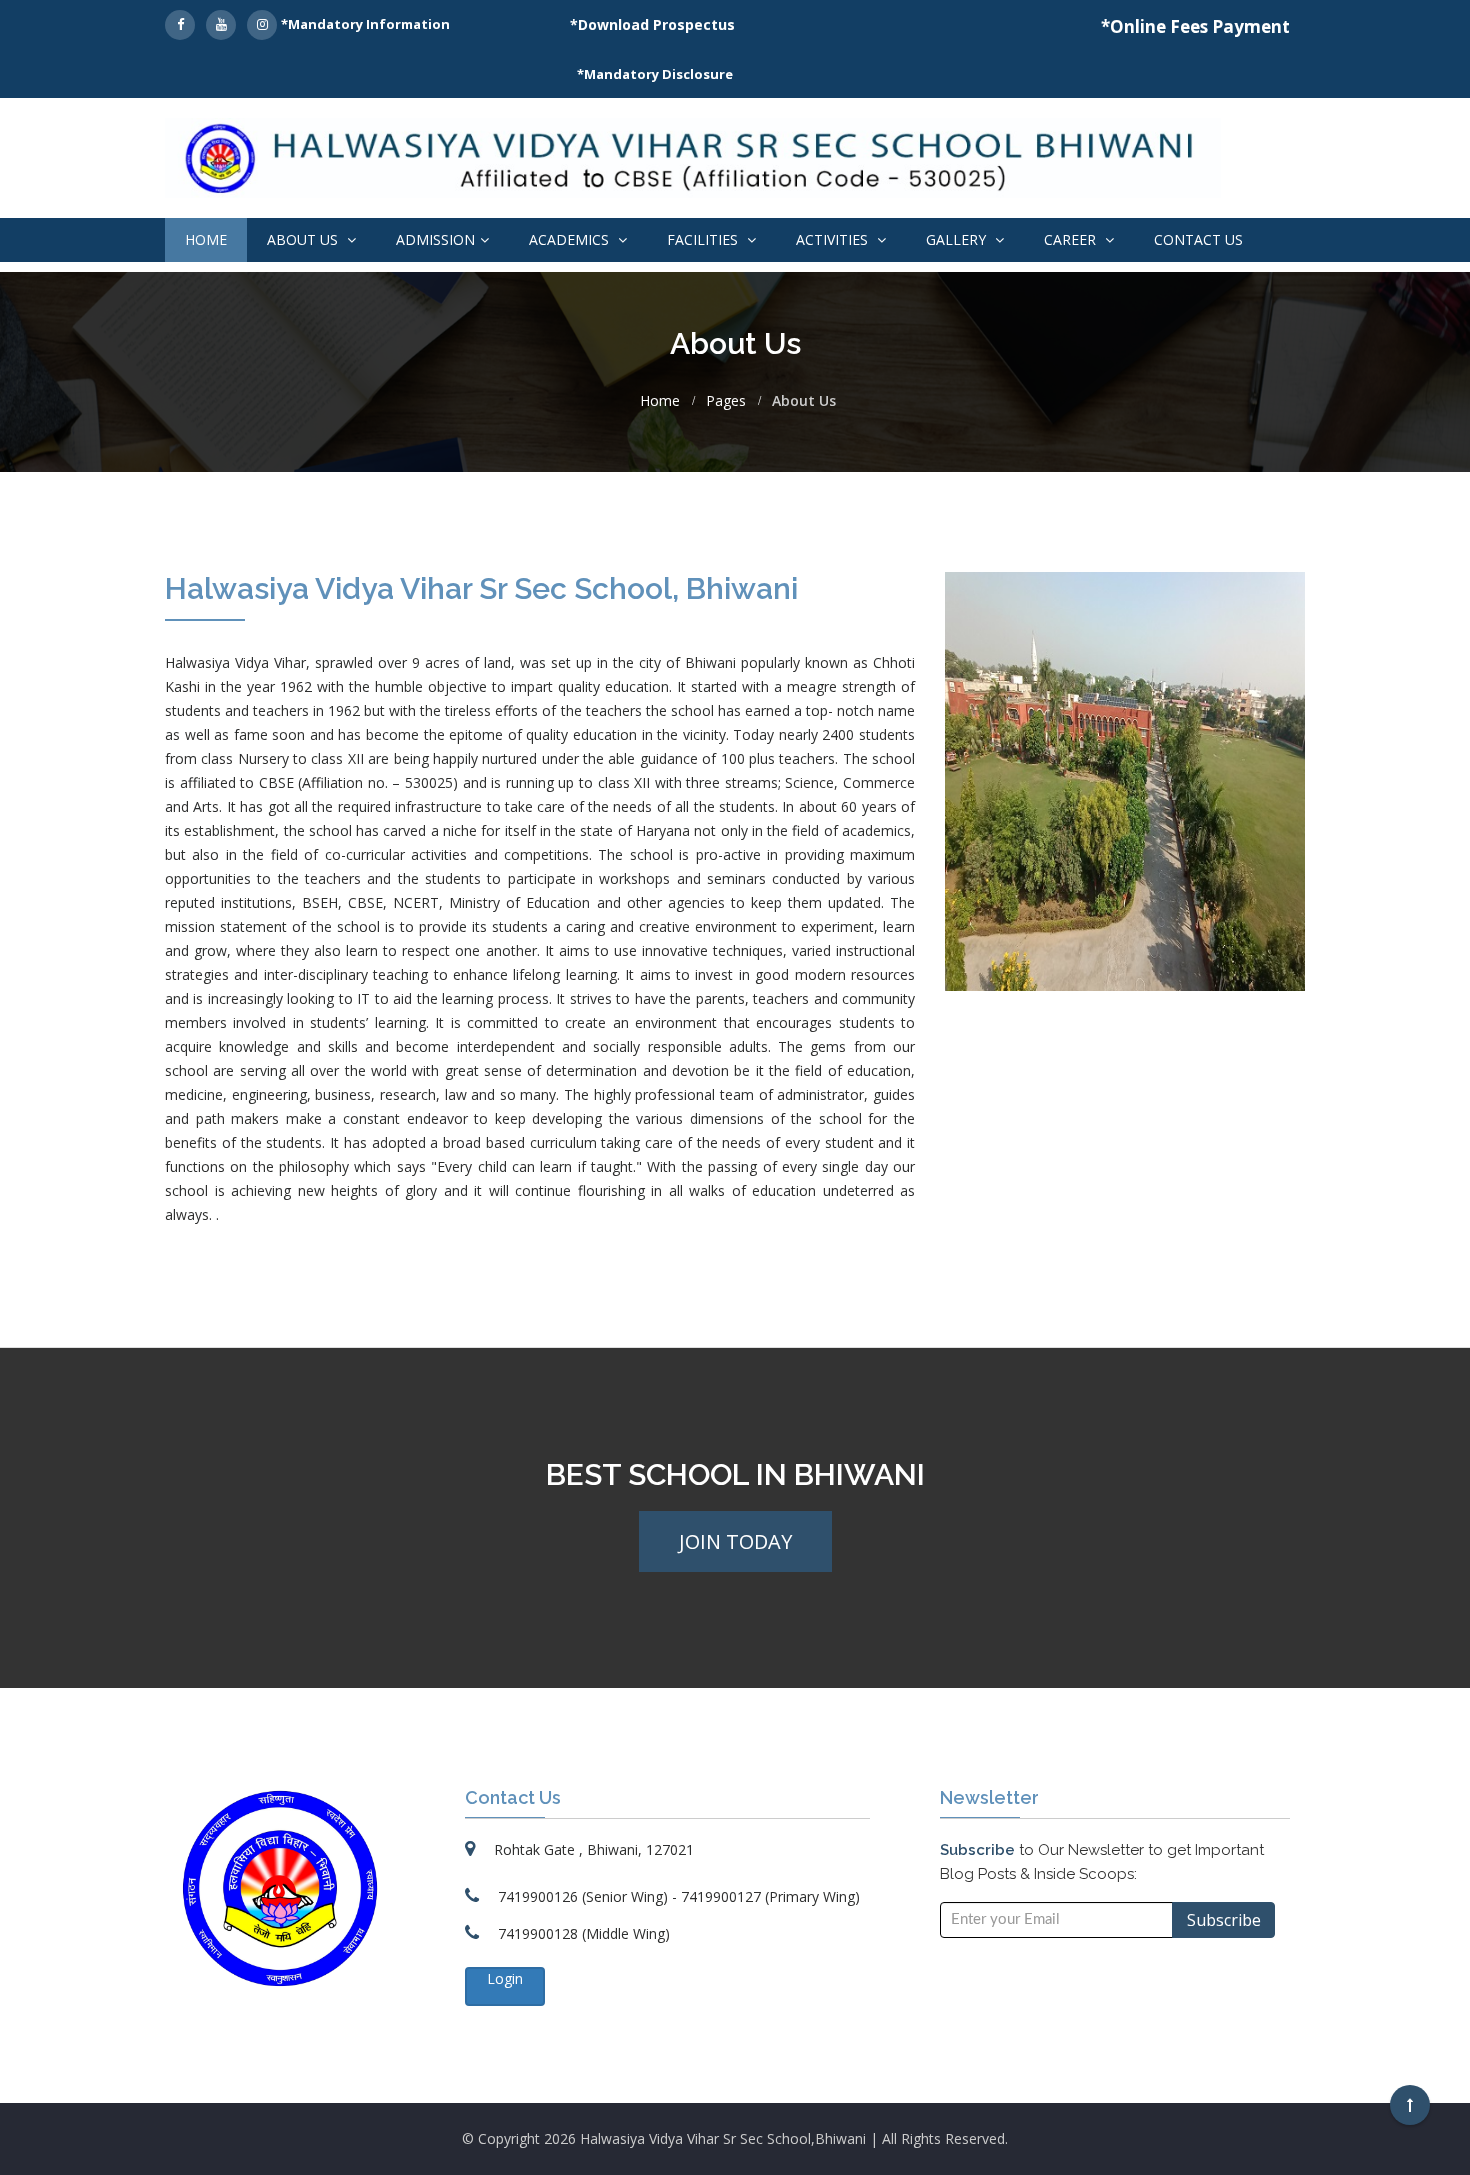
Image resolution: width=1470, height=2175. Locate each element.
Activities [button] (834, 239)
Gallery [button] (958, 239)
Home (206, 239)
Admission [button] (435, 239)
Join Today (735, 1541)
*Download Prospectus (652, 24)
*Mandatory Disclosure (655, 74)
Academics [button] (571, 239)
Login (505, 1978)
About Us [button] (304, 239)
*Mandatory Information (365, 24)
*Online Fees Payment (1195, 26)
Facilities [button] (704, 239)
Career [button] (1072, 239)
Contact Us (1198, 239)
